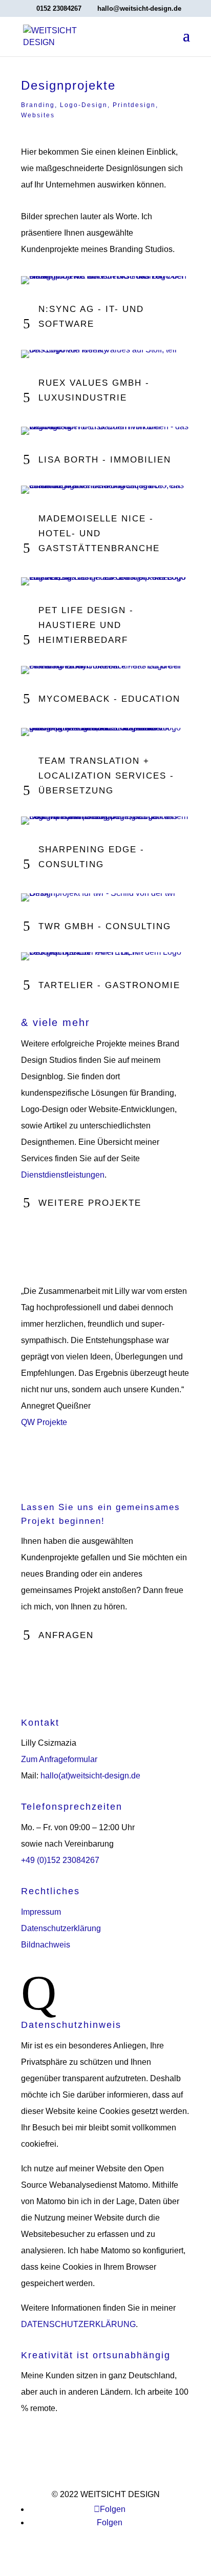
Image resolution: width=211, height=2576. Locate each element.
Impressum (41, 1912)
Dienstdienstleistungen (63, 1175)
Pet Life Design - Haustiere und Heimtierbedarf (86, 625)
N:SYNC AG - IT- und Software (91, 317)
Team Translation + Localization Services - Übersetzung (106, 776)
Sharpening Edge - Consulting (91, 857)
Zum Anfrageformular (59, 1759)
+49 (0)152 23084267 (60, 1860)
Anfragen (66, 1635)
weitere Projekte (90, 1203)
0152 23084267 (59, 8)
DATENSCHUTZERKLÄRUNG (78, 2324)
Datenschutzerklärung (61, 1928)
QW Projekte (44, 1422)
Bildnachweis (46, 1945)
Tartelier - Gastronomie (109, 985)
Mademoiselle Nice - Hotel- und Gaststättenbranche (99, 533)
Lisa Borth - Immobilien (105, 460)
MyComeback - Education (109, 699)
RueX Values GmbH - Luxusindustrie (94, 390)
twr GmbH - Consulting (105, 926)
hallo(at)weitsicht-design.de (90, 1776)
